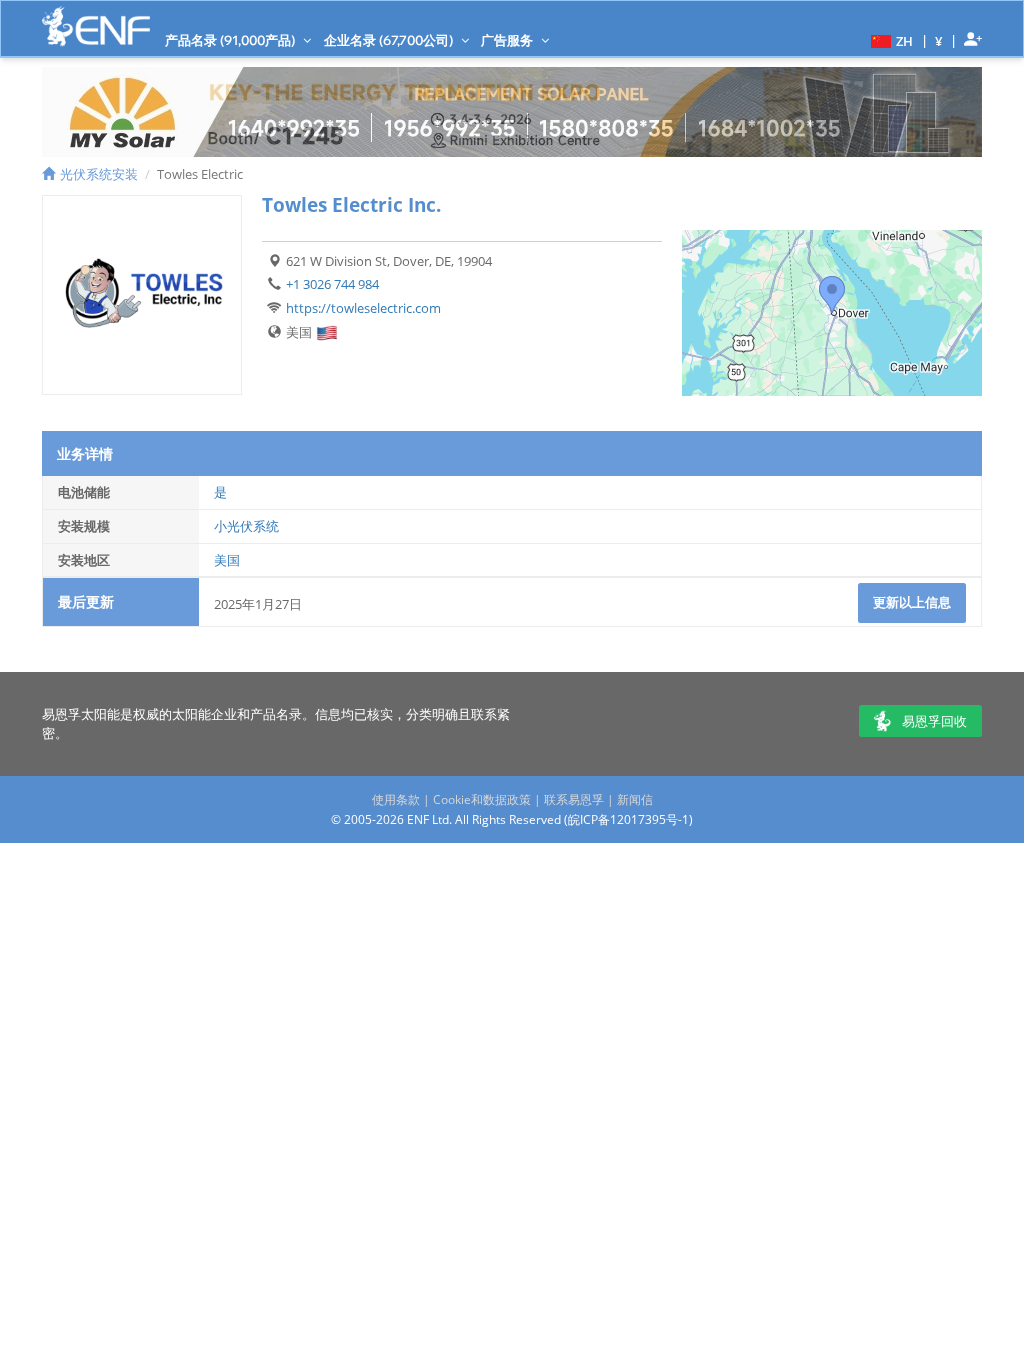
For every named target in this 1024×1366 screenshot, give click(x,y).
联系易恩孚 (574, 799)
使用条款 (396, 799)
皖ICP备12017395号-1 (628, 819)
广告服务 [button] (508, 40)
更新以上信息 (912, 602)
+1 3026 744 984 (332, 284)
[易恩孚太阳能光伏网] (96, 26)
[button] (889, 40)
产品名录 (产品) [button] (231, 40)
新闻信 (635, 799)
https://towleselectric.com (363, 308)
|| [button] (939, 40)
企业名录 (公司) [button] (390, 40)
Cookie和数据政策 (482, 799)
